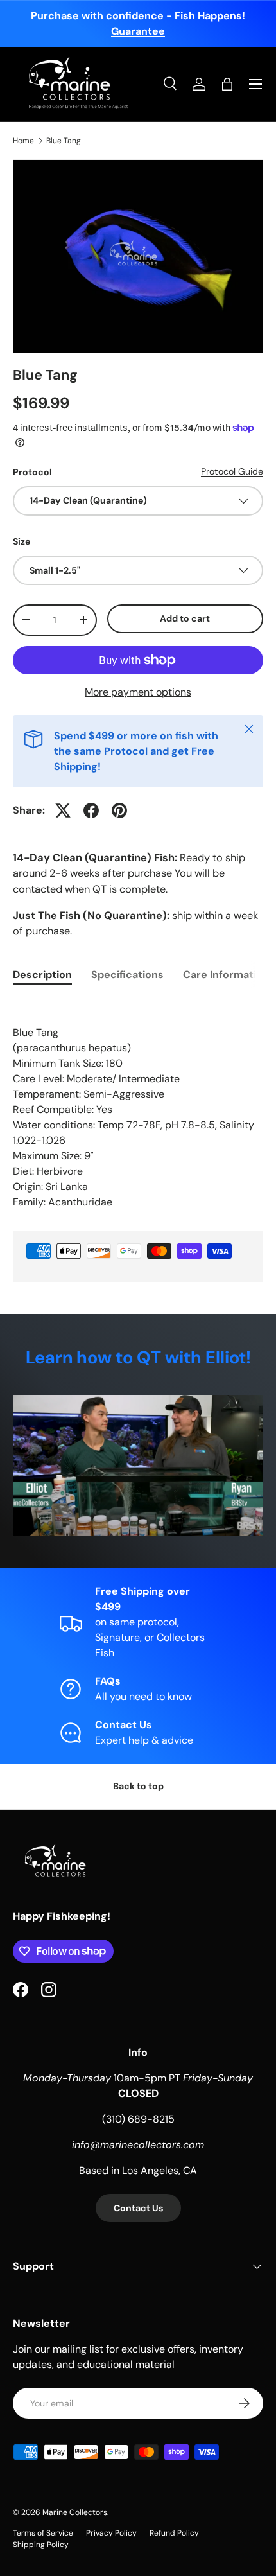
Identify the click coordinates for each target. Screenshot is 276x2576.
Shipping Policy (41, 2545)
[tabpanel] (138, 1105)
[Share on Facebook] (91, 810)
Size (22, 541)
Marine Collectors (75, 2512)
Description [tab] (42, 975)
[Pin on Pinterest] (119, 810)
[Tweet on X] (63, 810)
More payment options (138, 692)
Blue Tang (64, 141)
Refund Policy (174, 2533)
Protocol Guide (232, 471)
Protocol (32, 472)
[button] (227, 84)
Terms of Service (43, 2533)
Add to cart (185, 618)
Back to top (138, 1786)
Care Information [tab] (226, 975)
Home (23, 141)
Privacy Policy (111, 2533)
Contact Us (138, 2208)
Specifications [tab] (127, 975)
